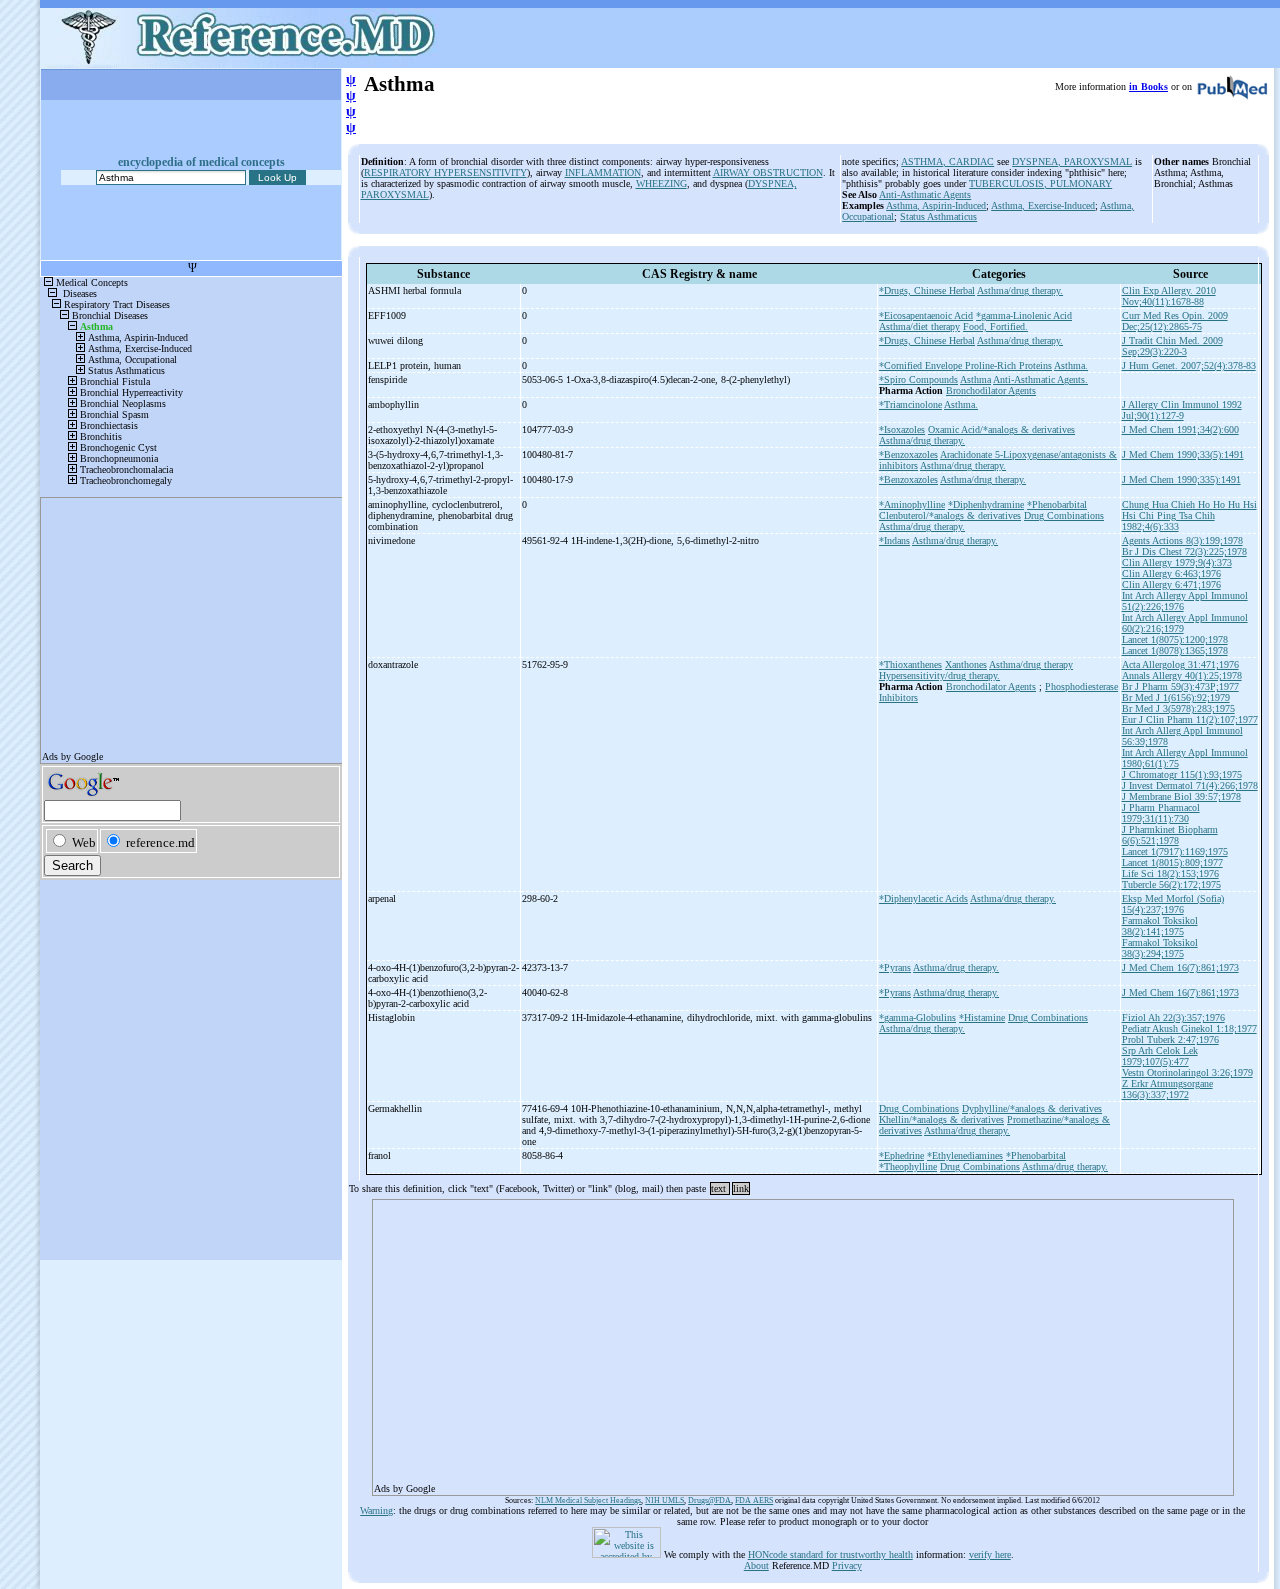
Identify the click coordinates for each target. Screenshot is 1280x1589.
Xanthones (966, 664)
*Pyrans (895, 967)
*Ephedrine (901, 1155)
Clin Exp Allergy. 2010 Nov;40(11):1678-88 (1169, 296)
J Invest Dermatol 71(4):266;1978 (1190, 785)
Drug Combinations (1064, 515)
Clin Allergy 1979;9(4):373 (1177, 562)
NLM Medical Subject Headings (588, 1500)
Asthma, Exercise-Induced (1043, 205)
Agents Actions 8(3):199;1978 (1182, 540)
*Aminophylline (912, 504)
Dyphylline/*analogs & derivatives (1032, 1108)
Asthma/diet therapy (919, 326)
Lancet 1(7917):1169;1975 (1175, 851)
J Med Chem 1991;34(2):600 (1180, 429)
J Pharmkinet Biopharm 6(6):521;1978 (1170, 835)
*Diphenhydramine (986, 504)
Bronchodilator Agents (991, 390)
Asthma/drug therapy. (1020, 290)
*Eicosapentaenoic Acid (926, 315)
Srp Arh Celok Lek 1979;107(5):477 (1160, 1056)
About (756, 1565)
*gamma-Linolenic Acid (1024, 315)
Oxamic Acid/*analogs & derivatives (1001, 429)
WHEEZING (661, 183)
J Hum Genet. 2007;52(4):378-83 (1189, 365)
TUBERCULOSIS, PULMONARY (1040, 183)
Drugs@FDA (709, 1500)
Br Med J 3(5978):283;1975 (1178, 708)
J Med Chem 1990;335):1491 (1181, 479)
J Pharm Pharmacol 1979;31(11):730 (1161, 813)
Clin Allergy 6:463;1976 (1171, 573)
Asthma (975, 379)
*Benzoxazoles (908, 454)
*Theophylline (908, 1166)
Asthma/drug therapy (1031, 664)
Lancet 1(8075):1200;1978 (1175, 639)
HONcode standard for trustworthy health (830, 1554)
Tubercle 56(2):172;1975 (1171, 884)
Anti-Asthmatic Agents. (1040, 379)
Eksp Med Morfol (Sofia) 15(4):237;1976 (1173, 904)
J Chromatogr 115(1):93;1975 (1182, 774)
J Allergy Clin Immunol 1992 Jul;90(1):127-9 (1182, 410)
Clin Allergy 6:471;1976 (1171, 584)
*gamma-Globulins (917, 1017)
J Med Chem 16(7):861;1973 (1180, 967)
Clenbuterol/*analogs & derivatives (950, 515)
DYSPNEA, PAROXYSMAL (1072, 161)
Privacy (847, 1565)
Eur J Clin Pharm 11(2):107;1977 (1190, 719)
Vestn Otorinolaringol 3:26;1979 (1187, 1072)
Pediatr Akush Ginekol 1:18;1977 (1189, 1028)
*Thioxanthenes (910, 664)
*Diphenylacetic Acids (923, 898)
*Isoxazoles (902, 429)
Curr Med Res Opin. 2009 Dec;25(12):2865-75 (1175, 321)
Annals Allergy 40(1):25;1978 (1182, 675)
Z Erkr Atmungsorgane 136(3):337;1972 (1167, 1089)
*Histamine (982, 1017)
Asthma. (1071, 365)
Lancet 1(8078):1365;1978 (1175, 650)
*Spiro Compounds (918, 379)
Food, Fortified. (995, 326)
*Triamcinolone (910, 404)
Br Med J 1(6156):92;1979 (1176, 697)
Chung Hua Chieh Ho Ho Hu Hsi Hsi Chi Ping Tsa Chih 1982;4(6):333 (1189, 515)
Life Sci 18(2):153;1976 (1170, 873)
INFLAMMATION (603, 172)
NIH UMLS (664, 1500)
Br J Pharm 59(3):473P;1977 (1180, 686)
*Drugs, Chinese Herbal (927, 290)
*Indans (894, 540)
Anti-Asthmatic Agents (925, 194)
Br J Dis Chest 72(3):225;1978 (1184, 551)
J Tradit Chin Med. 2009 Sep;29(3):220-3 (1172, 346)
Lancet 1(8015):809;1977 (1172, 862)
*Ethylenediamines (965, 1155)
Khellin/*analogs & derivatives (941, 1119)
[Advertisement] (803, 1341)
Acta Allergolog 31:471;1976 (1180, 664)
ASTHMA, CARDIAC (947, 161)
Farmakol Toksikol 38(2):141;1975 (1160, 926)
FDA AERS (754, 1500)
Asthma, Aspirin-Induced (936, 205)
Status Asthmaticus (938, 216)
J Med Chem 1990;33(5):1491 (1183, 454)
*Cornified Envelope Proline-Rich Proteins (965, 365)
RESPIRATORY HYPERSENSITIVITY (445, 172)
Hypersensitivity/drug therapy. (939, 675)
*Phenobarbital (1057, 504)
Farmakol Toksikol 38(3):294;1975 (1160, 948)
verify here (990, 1554)
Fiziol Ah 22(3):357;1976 (1173, 1017)
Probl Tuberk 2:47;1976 (1170, 1039)
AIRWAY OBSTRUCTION (768, 172)
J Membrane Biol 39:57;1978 (1181, 796)
